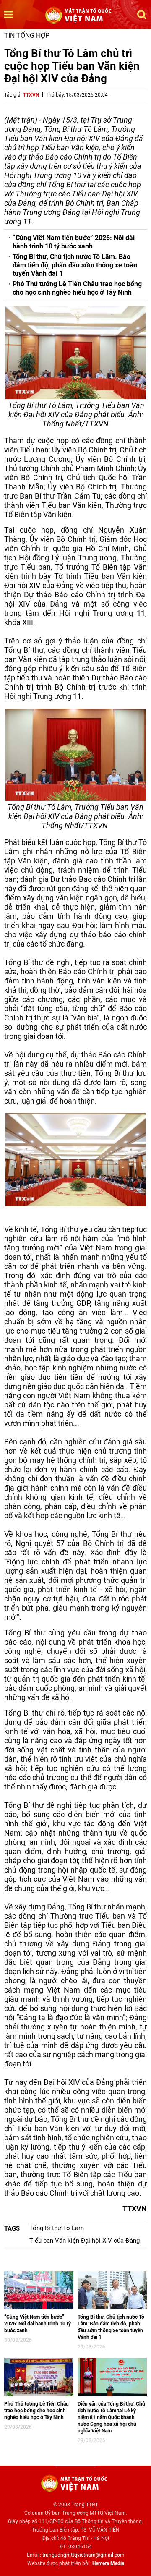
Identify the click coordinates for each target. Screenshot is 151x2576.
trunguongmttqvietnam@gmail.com (83, 2555)
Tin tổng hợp (27, 35)
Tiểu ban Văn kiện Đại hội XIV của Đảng (85, 2241)
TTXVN (31, 95)
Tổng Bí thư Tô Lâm (57, 2228)
